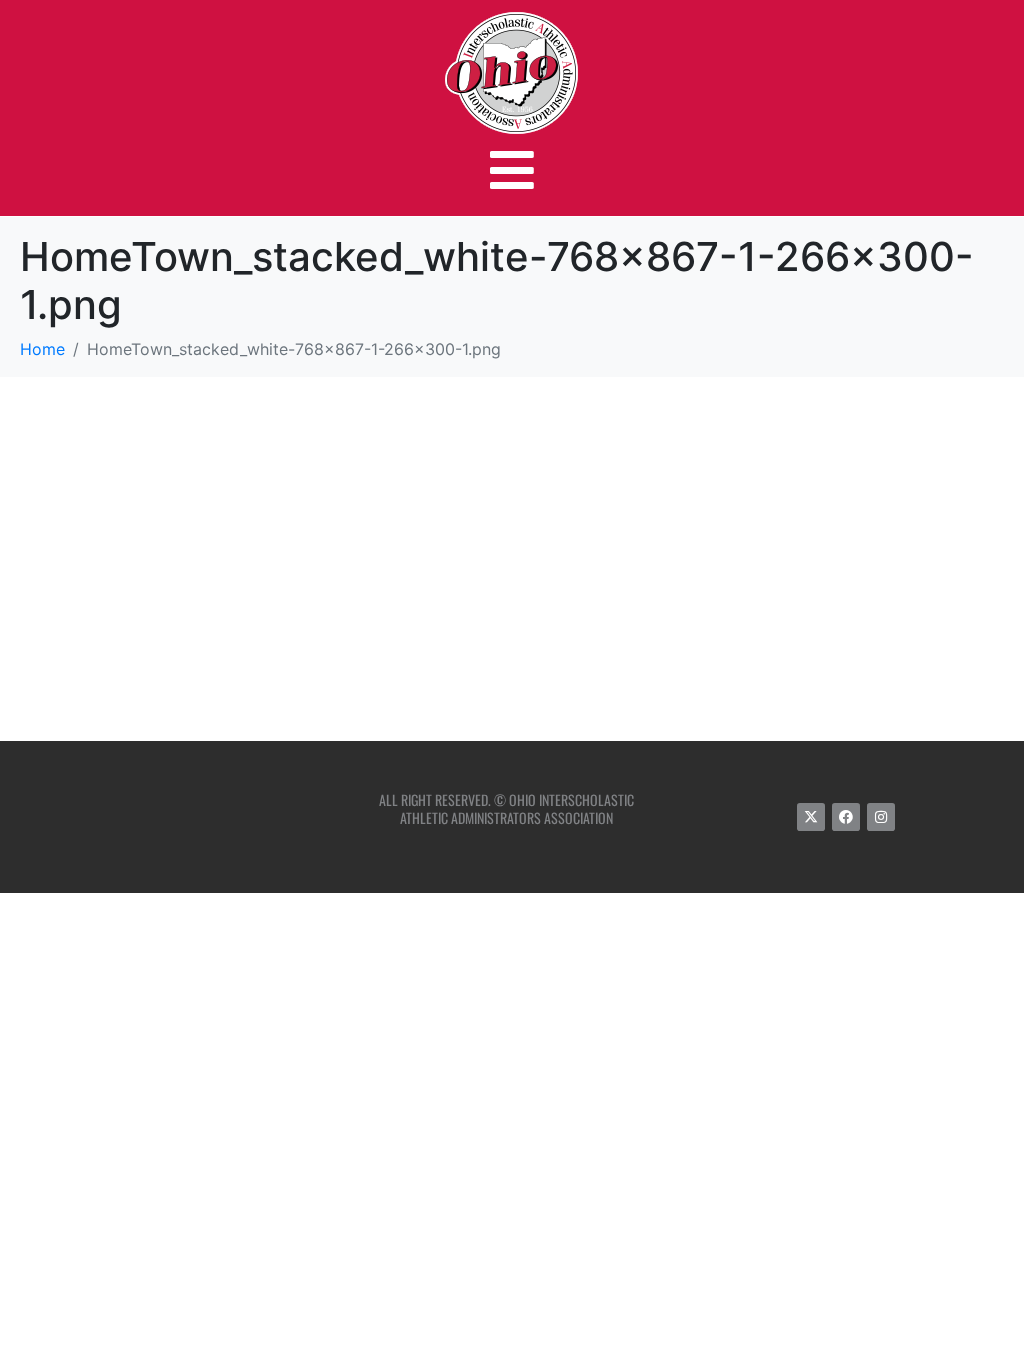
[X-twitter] (811, 817)
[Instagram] (881, 817)
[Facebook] (846, 817)
